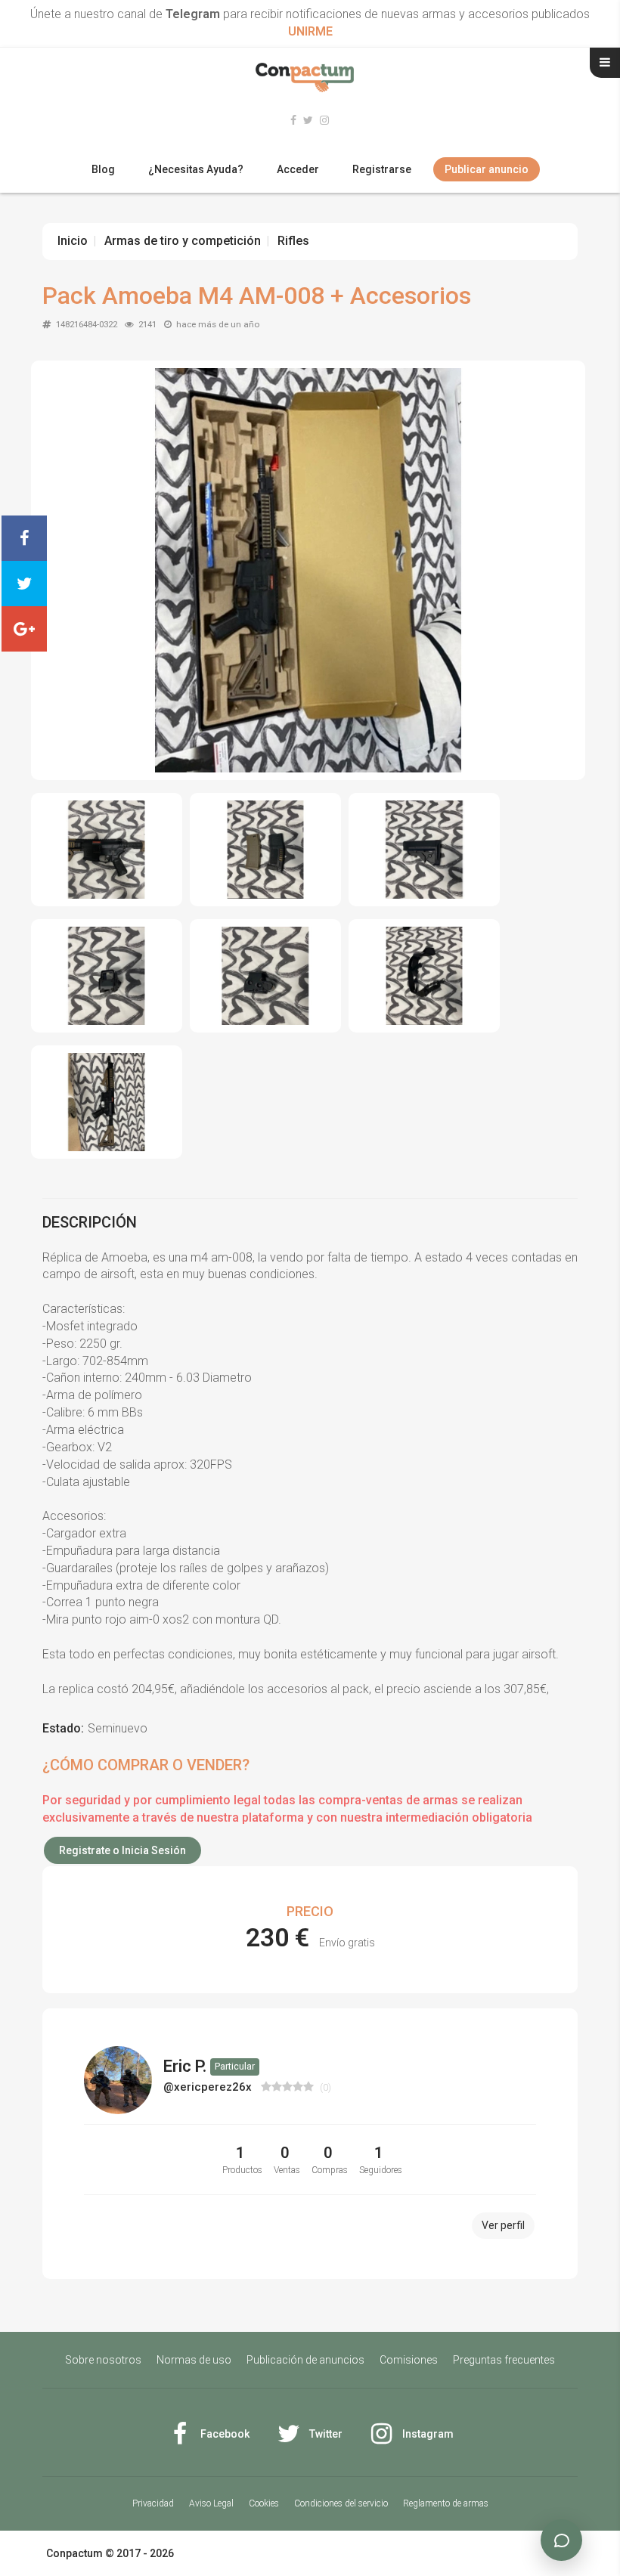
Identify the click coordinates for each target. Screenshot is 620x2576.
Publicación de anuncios (305, 2360)
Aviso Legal (211, 2503)
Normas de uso (194, 2360)
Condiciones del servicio (341, 2503)
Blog (103, 169)
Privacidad (153, 2503)
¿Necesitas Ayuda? (196, 169)
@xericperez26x (209, 2087)
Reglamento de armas (446, 2503)
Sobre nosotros (103, 2360)
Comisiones (409, 2360)
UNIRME (310, 31)
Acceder (298, 169)
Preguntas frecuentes (504, 2360)
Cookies (264, 2503)
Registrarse (382, 169)
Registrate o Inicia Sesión (122, 1850)
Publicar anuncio (487, 169)
